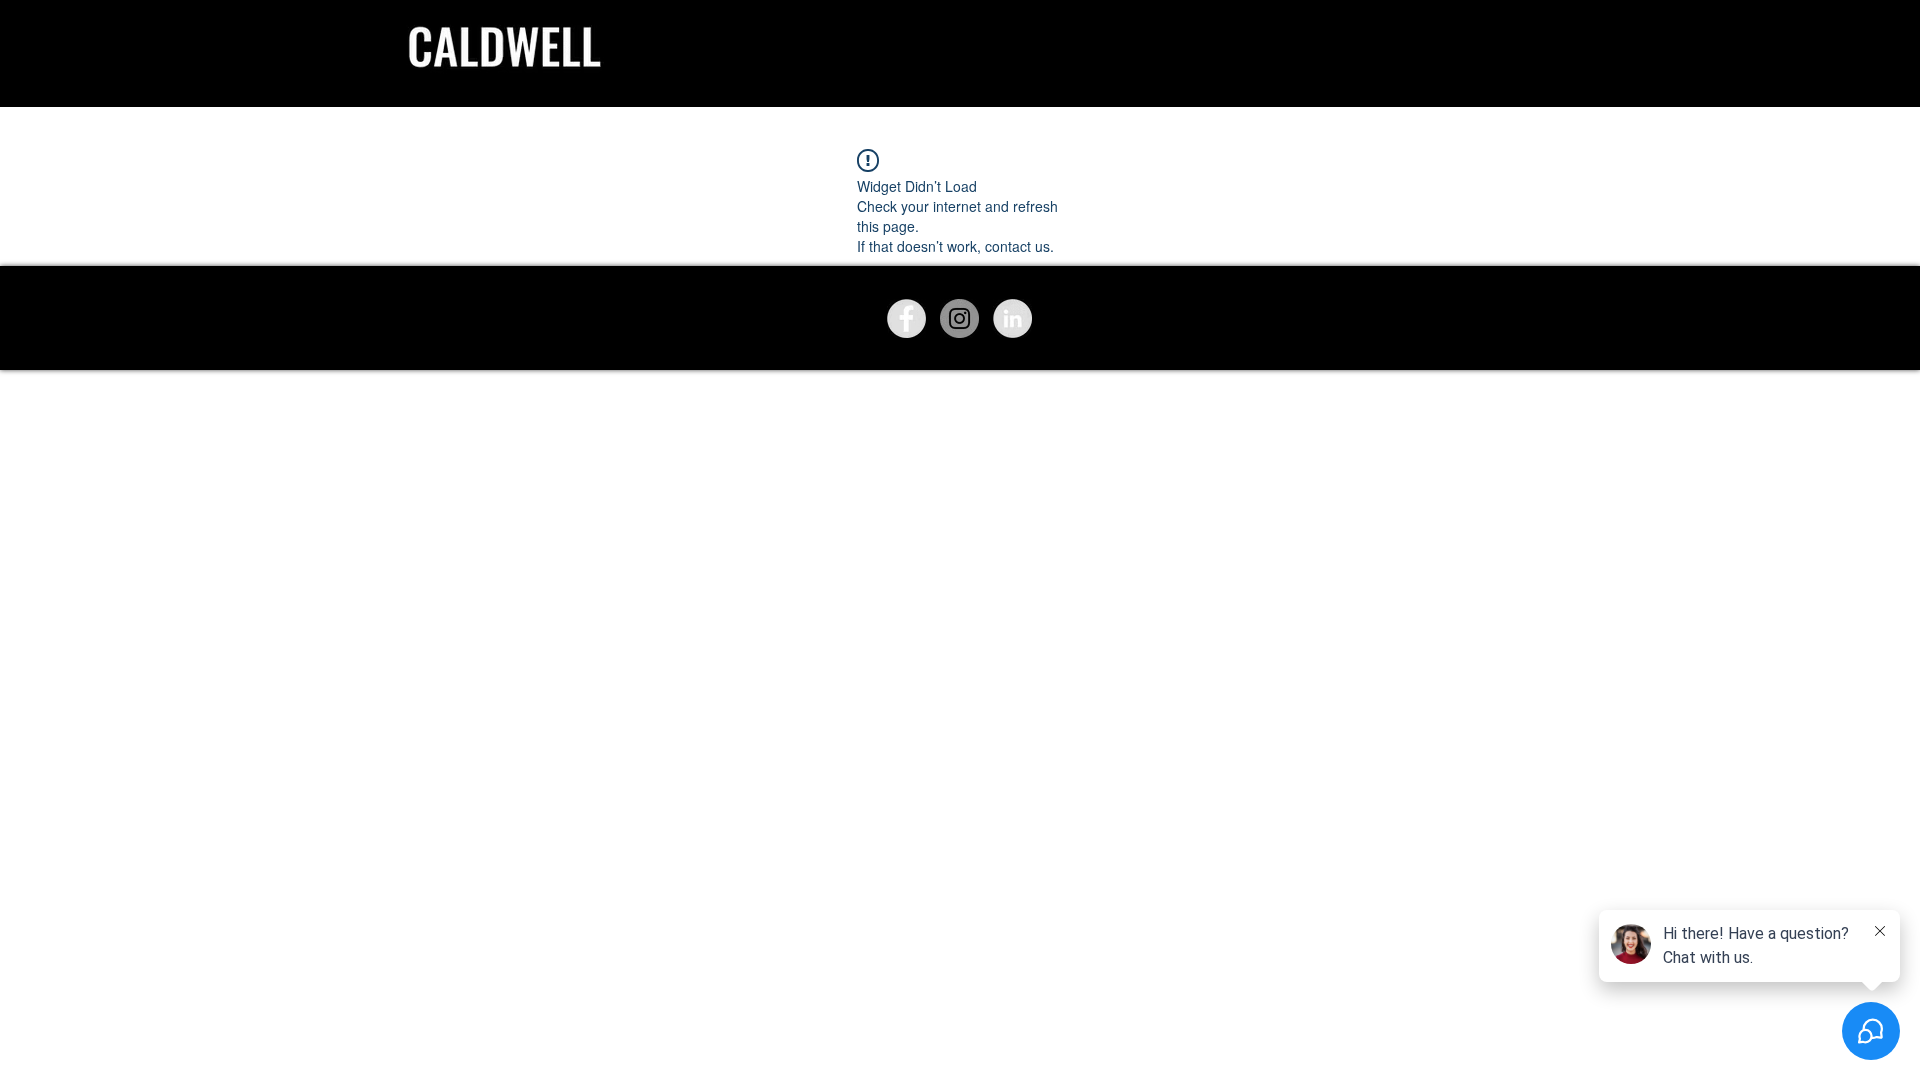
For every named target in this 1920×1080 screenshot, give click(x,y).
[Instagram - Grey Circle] (959, 318)
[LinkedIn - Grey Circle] (1012, 318)
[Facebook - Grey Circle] (906, 318)
